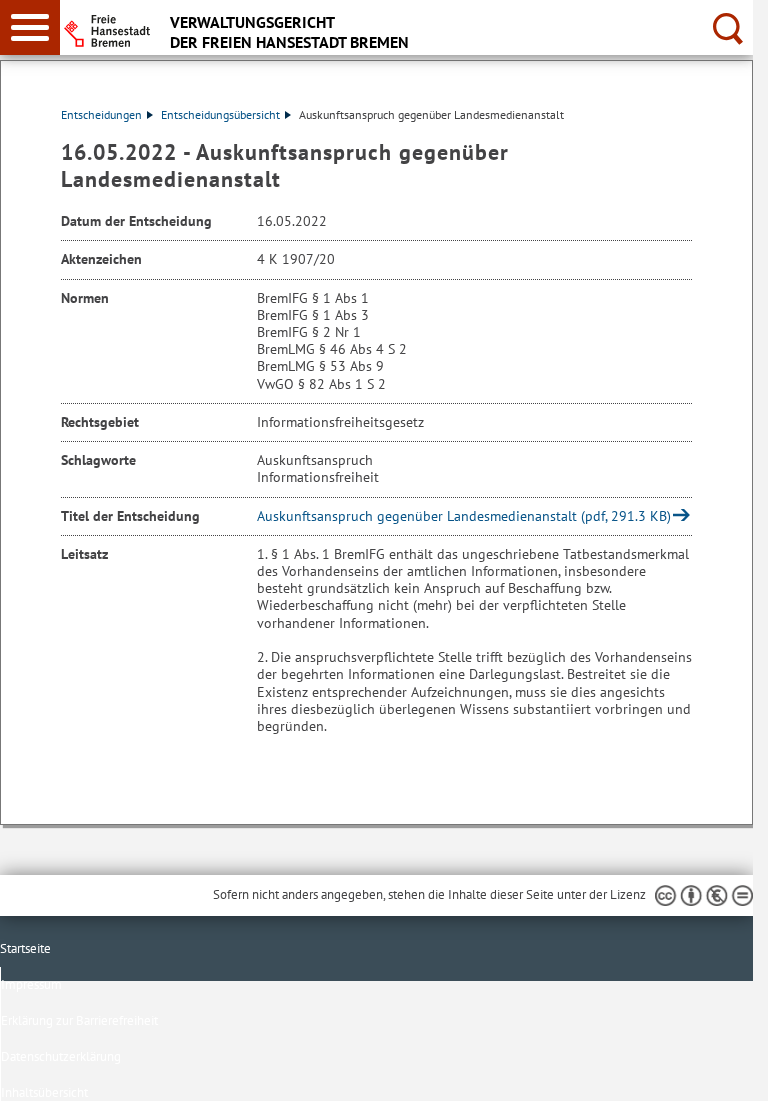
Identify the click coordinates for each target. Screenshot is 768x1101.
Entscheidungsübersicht (220, 114)
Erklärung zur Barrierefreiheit (79, 1020)
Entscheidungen (101, 114)
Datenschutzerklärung (61, 1056)
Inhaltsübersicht (44, 1092)
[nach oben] (722, 1070)
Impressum (31, 984)
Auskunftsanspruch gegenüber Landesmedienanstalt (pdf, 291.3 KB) (464, 516)
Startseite (25, 948)
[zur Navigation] (30, 27)
